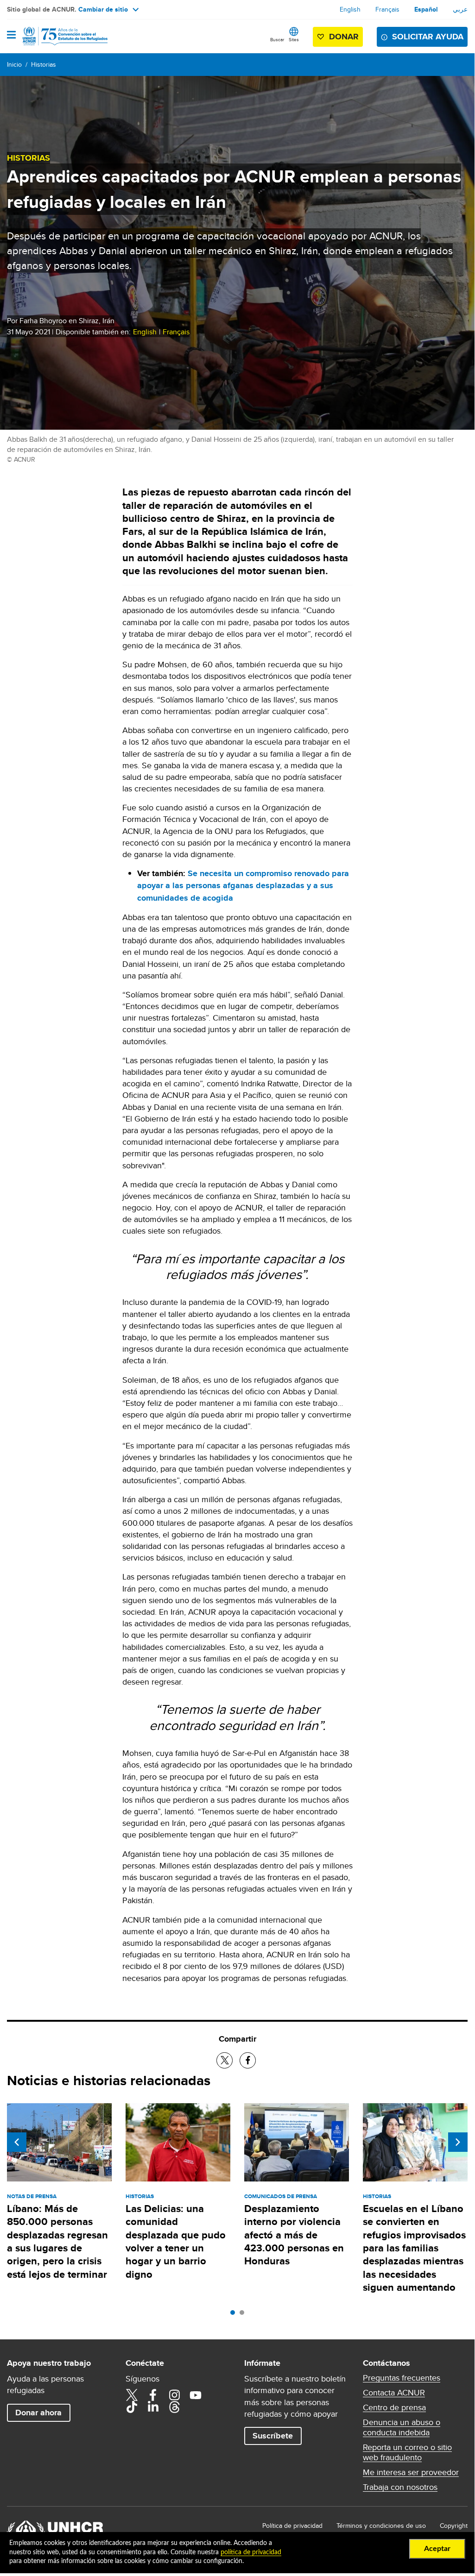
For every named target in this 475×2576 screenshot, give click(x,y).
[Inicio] (54, 36)
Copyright (454, 2526)
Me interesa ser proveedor (411, 2472)
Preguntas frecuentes (402, 2378)
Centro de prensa (394, 2407)
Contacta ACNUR (394, 2393)
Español (426, 9)
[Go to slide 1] (235, 2315)
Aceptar (437, 2549)
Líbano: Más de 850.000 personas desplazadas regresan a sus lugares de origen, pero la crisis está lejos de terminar (57, 2241)
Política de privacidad (292, 2526)
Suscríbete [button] (273, 2436)
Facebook (153, 2395)
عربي (460, 9)
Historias (44, 64)
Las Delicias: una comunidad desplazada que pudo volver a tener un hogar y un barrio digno (176, 2241)
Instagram (174, 2395)
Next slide (458, 2142)
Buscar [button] (277, 39)
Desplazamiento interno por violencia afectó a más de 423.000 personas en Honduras (294, 2235)
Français (387, 9)
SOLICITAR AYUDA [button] (428, 37)
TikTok (132, 2407)
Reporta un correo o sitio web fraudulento (407, 2452)
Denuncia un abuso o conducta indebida (402, 2427)
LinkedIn (153, 2407)
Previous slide (17, 2142)
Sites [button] (294, 39)
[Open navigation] (11, 36)
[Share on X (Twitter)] (225, 2060)
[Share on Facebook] (248, 2060)
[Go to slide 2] (244, 2315)
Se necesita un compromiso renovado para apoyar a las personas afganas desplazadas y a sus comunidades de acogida (243, 885)
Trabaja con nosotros (400, 2487)
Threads (174, 2407)
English (350, 9)
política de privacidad (251, 2552)
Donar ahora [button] (38, 2413)
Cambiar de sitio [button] (103, 9)
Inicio (14, 64)
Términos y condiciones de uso (381, 2526)
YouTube (196, 2395)
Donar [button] (344, 37)
